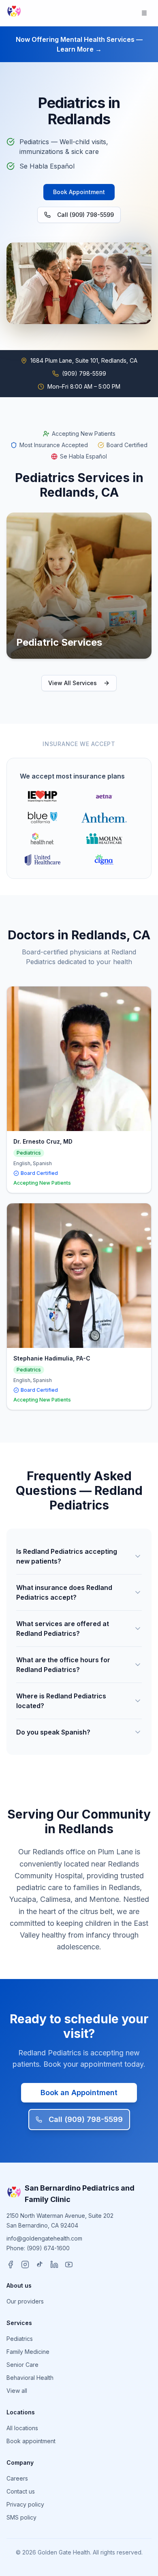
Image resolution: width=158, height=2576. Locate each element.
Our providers (25, 2301)
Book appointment (31, 2441)
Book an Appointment (79, 2093)
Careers (17, 2478)
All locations (22, 2428)
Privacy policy (25, 2504)
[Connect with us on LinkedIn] (54, 2265)
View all (17, 2391)
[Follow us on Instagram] (25, 2265)
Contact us (21, 2491)
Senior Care (22, 2365)
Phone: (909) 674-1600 (38, 2248)
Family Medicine (28, 2352)
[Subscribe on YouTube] (69, 2265)
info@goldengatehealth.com (44, 2238)
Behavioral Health (30, 2378)
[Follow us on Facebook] (11, 2265)
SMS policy (21, 2517)
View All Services (73, 683)
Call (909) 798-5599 (85, 215)
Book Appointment (79, 192)
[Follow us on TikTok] (40, 2265)
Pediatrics (20, 2339)
